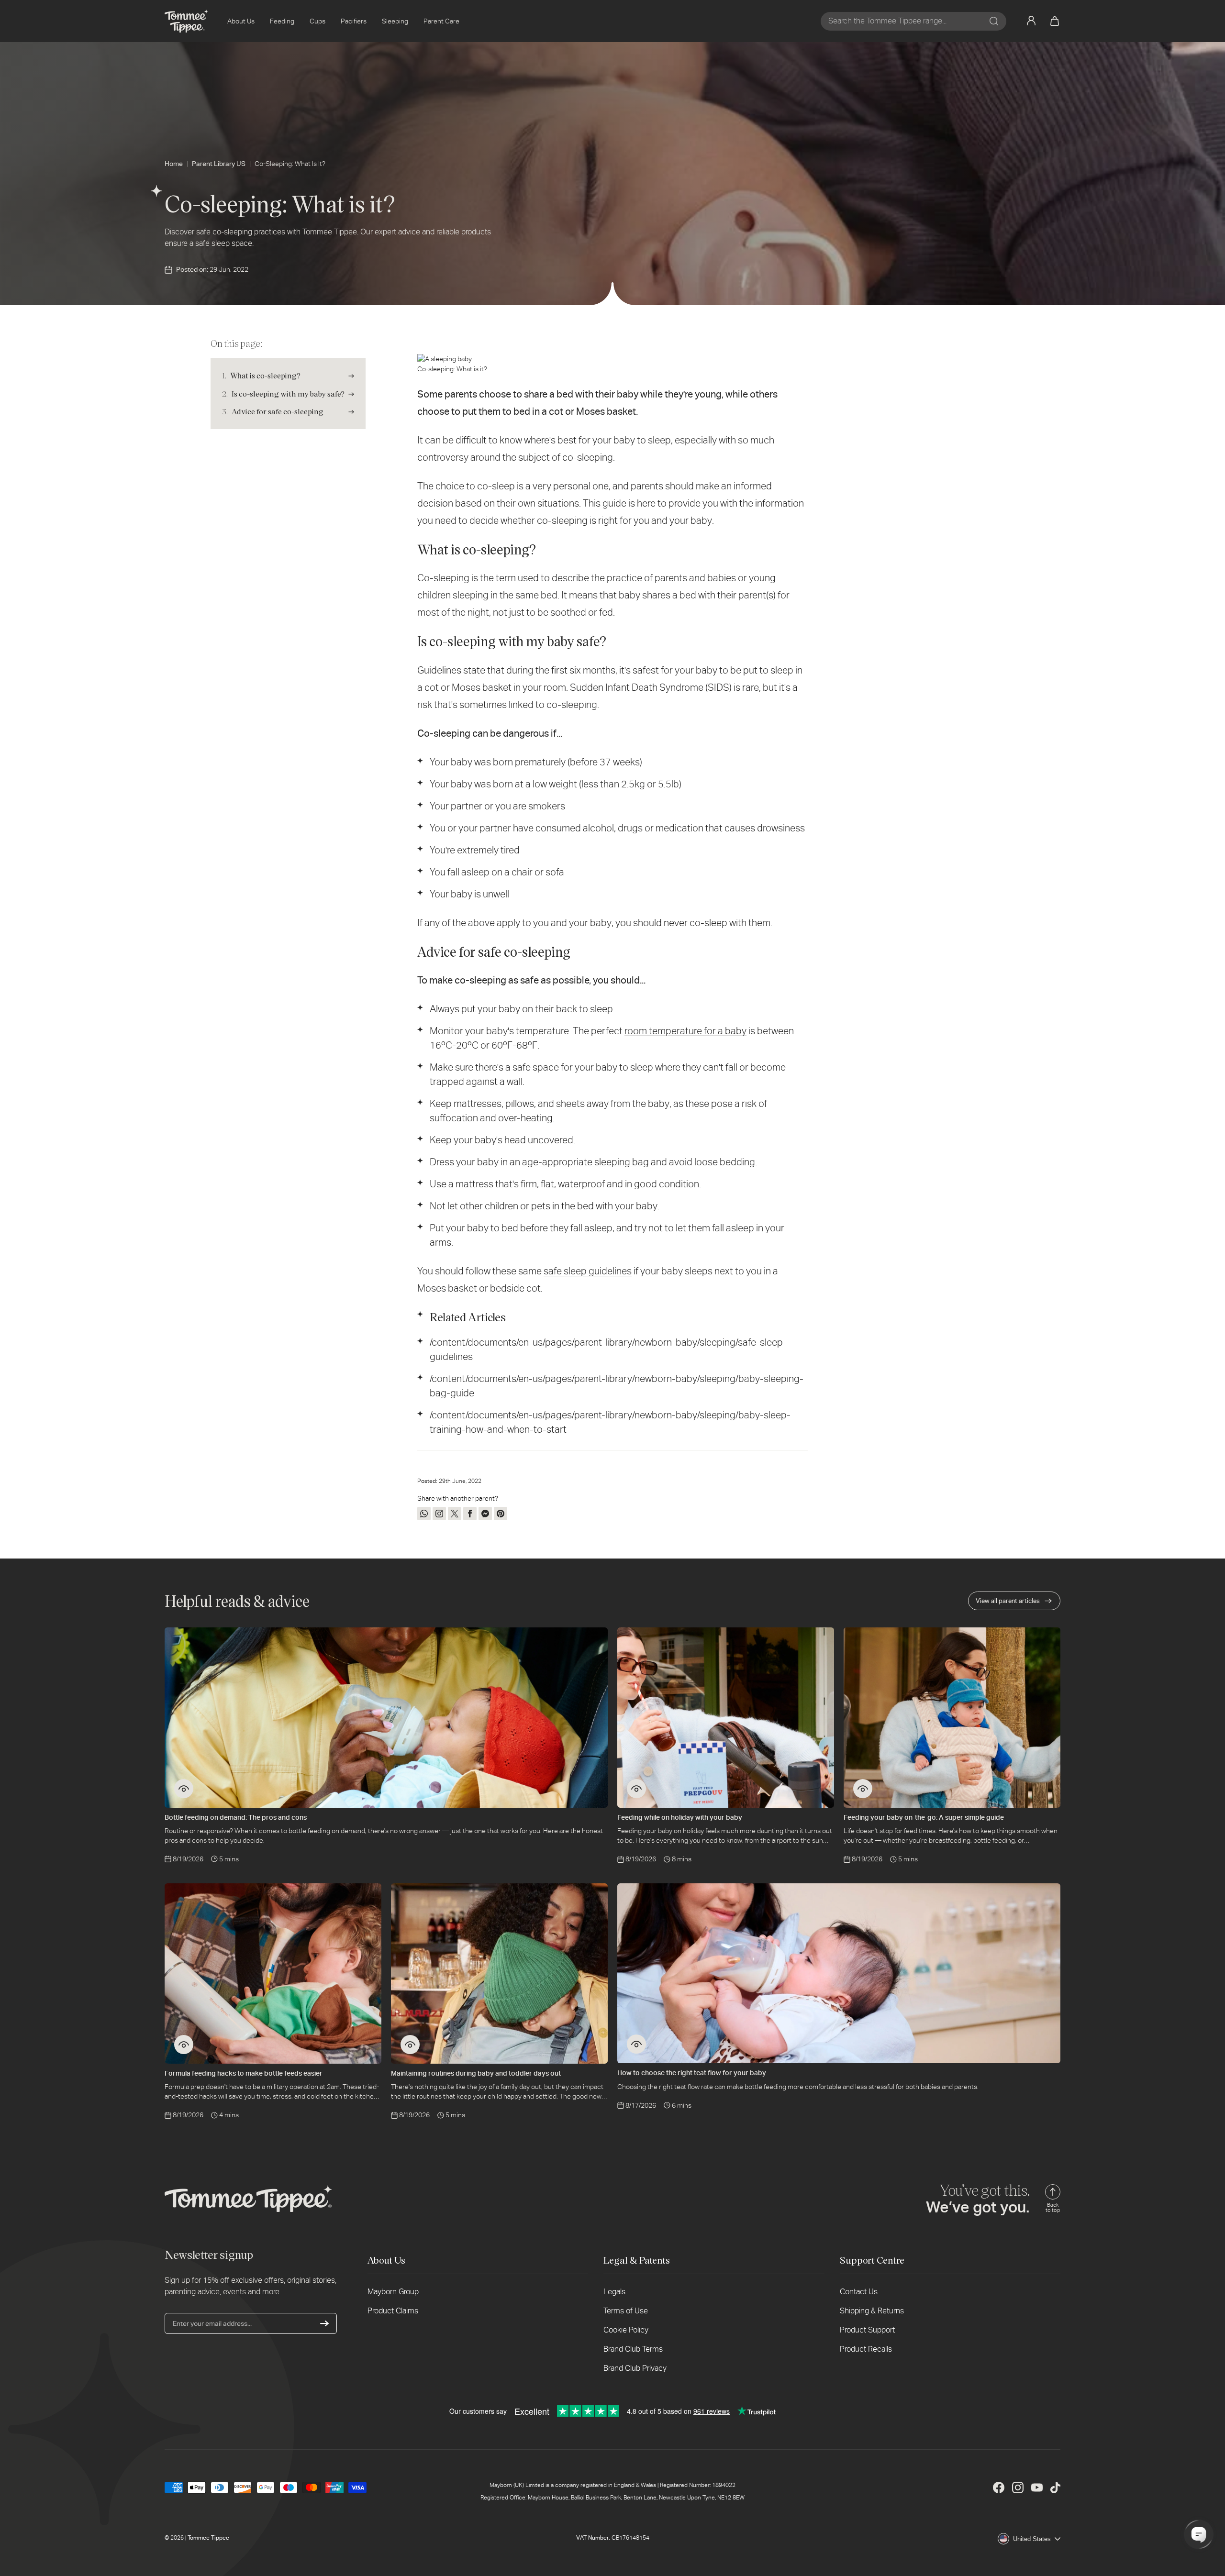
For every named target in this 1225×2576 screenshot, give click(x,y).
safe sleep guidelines (588, 1271)
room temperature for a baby (685, 1031)
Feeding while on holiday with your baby (680, 1817)
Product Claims (393, 2311)
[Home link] (186, 21)
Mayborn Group (393, 2292)
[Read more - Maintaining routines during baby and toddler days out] (410, 2045)
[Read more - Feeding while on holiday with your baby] (636, 1789)
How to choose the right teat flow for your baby (692, 2073)
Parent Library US (219, 164)
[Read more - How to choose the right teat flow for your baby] (636, 2044)
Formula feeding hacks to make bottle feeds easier (244, 2073)
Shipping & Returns (872, 2311)
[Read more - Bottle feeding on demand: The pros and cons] (184, 1789)
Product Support (867, 2330)
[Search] (994, 21)
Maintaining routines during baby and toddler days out (476, 2073)
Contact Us (859, 2292)
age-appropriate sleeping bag (585, 1162)
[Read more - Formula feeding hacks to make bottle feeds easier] (184, 2045)
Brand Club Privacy (635, 2368)
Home (174, 164)
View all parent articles (1008, 1601)
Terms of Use (626, 2311)
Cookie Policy (626, 2330)
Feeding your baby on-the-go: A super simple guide (924, 1817)
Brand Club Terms (633, 2349)
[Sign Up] (324, 2323)
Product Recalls (866, 2349)
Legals (614, 2292)
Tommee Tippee (208, 2538)
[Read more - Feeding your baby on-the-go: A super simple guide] (863, 1789)
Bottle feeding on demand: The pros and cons (236, 1817)
